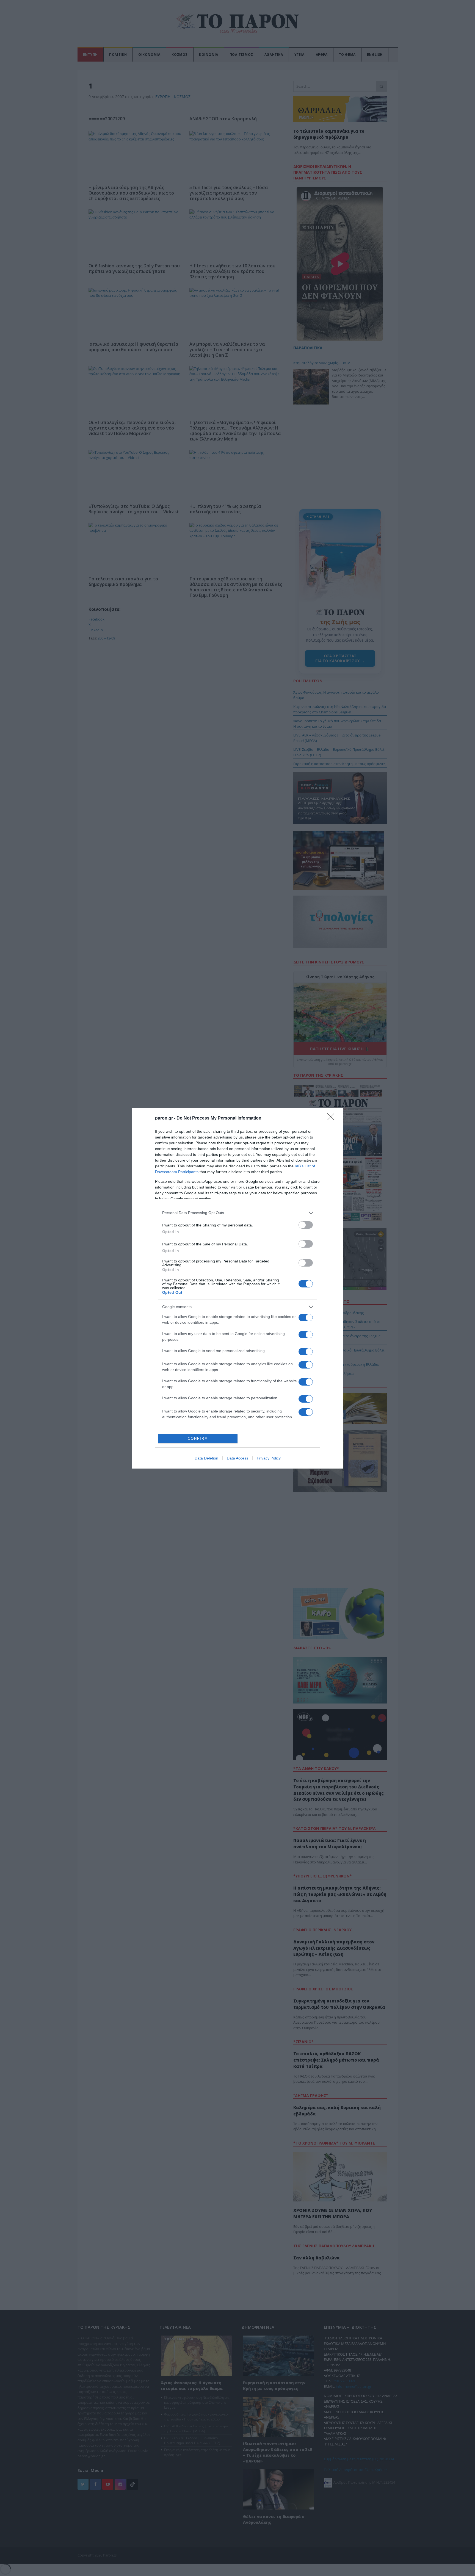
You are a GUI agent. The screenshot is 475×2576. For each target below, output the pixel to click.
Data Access (237, 1458)
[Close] (333, 1118)
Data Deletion (206, 1458)
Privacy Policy (269, 1458)
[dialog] (237, 1288)
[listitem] (237, 1213)
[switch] (306, 1225)
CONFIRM (198, 1438)
